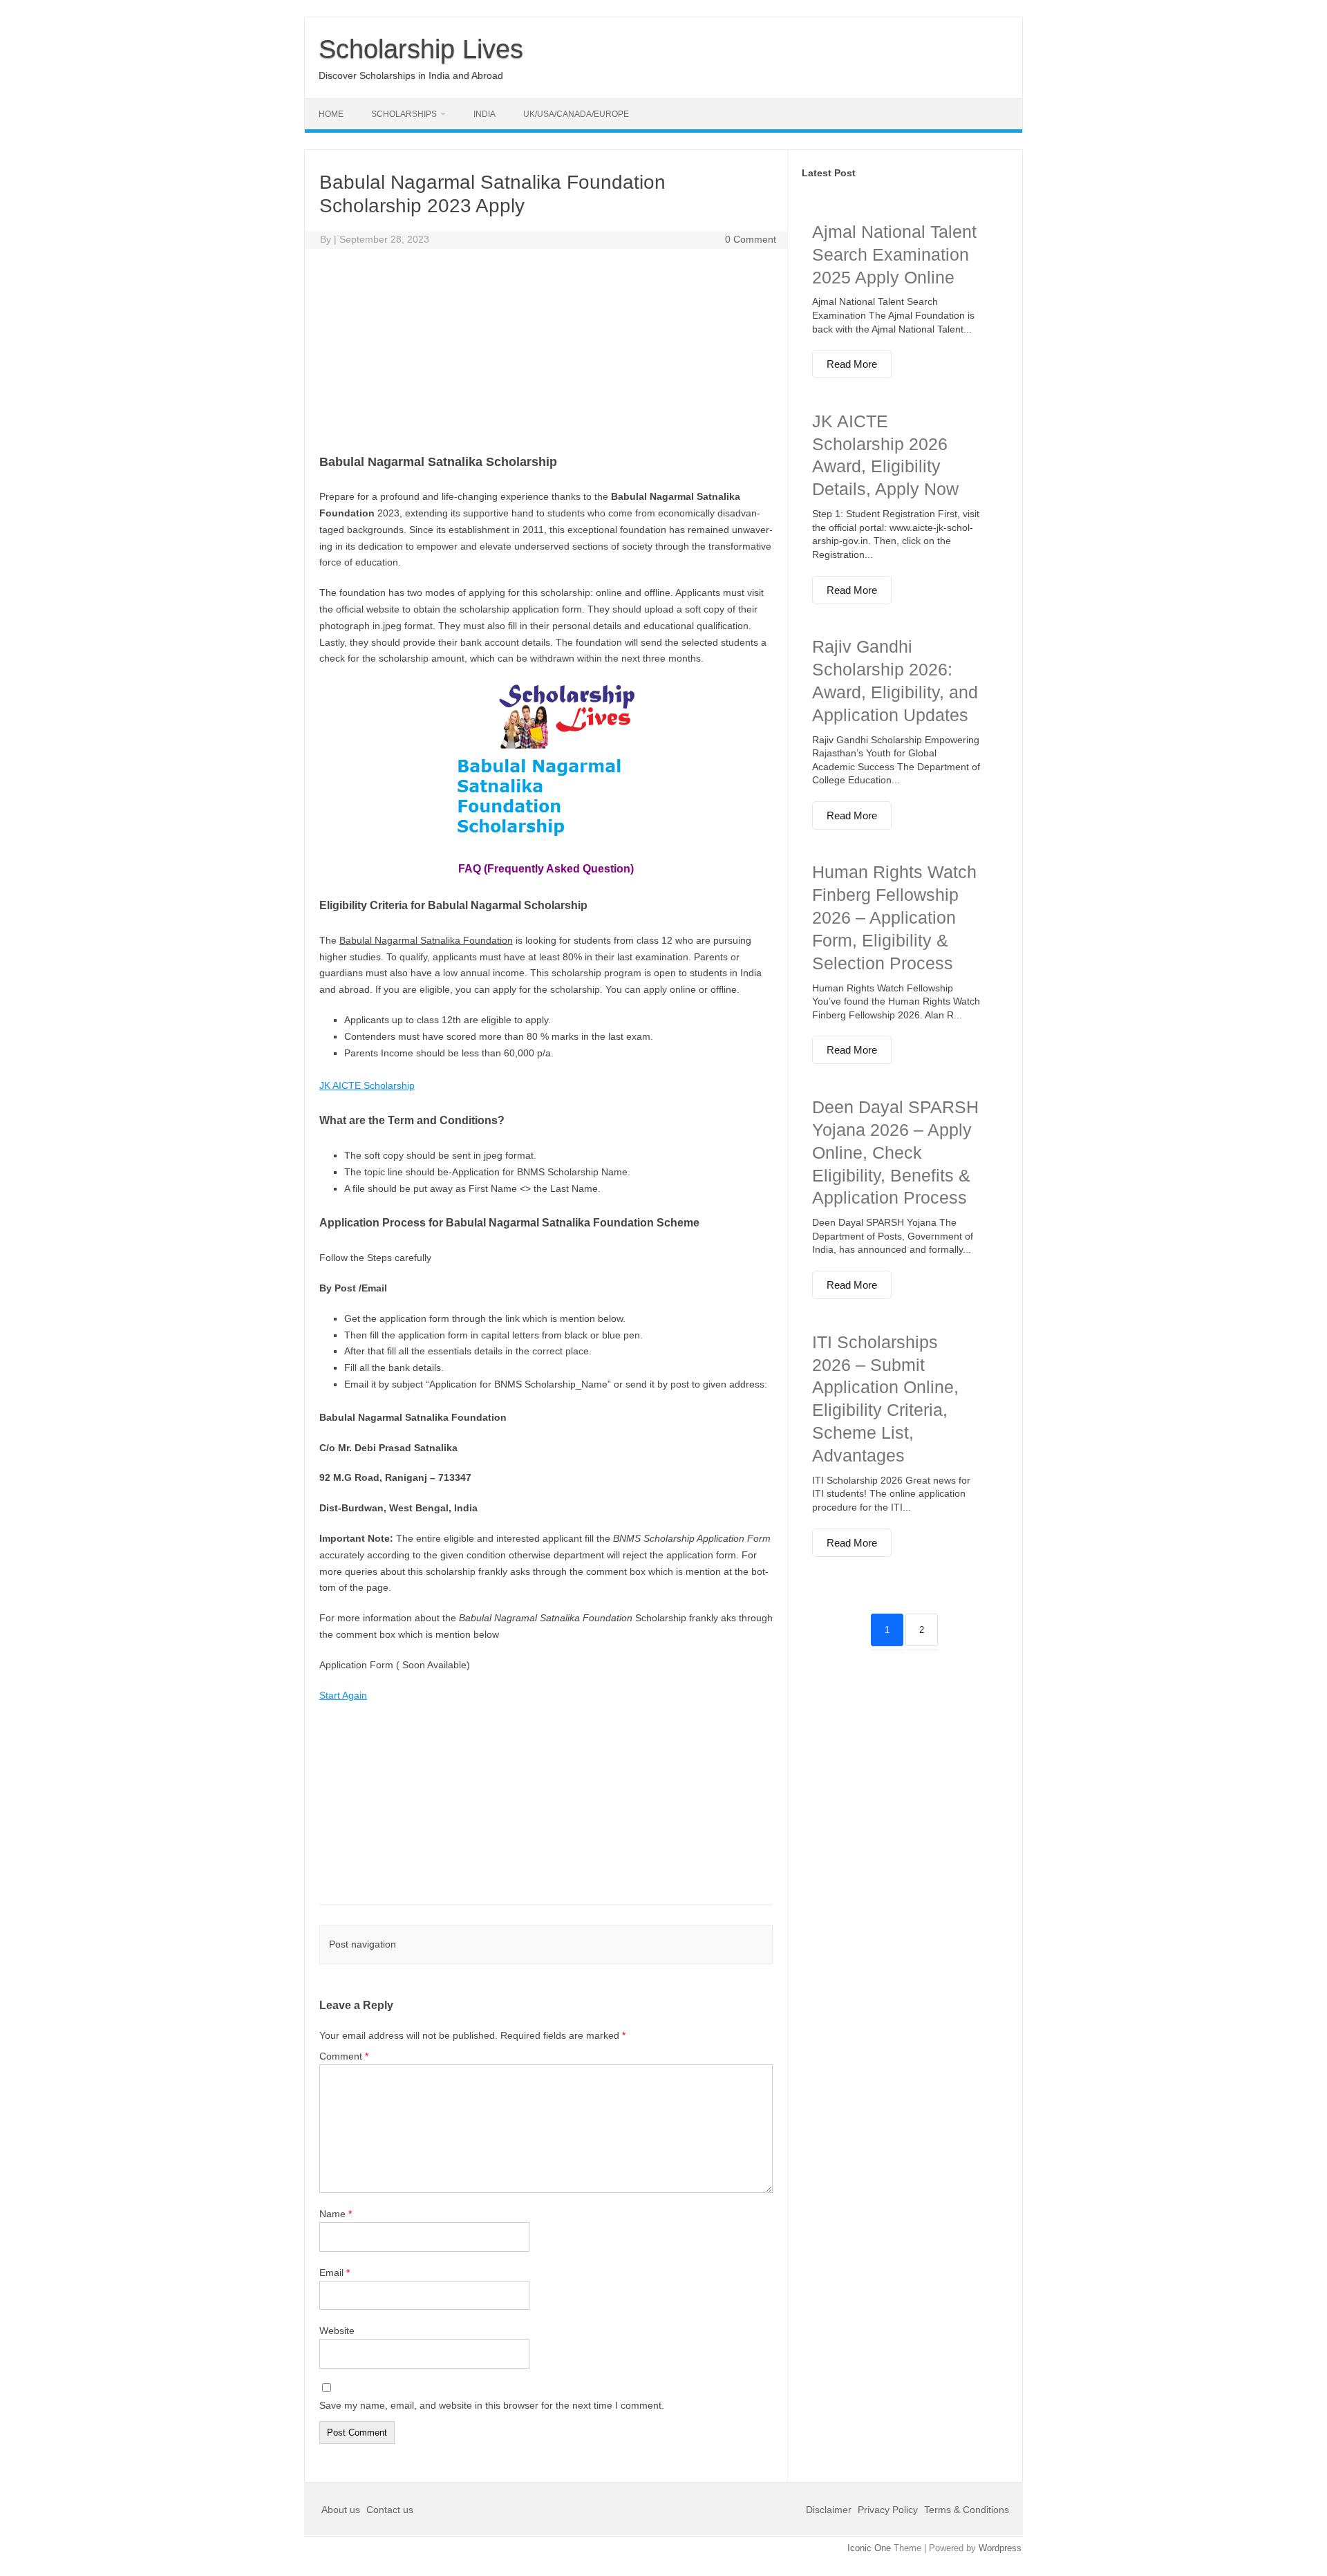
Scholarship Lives (421, 49)
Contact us (390, 2510)
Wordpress (1000, 2548)
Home (331, 114)
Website (337, 2331)
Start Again (343, 1695)
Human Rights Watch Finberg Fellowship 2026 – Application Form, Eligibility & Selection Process (894, 917)
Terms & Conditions (967, 2510)
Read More (852, 364)
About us (342, 2510)
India (484, 114)
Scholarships (404, 114)
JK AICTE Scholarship (367, 1085)
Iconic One (869, 2548)
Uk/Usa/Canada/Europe (576, 114)
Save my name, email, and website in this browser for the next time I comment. (492, 2405)
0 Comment (751, 239)
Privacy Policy (888, 2510)
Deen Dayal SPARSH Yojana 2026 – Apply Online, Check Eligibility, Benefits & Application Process (895, 1152)
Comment (344, 2056)
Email (335, 2272)
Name (336, 2214)
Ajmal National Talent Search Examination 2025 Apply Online (894, 254)
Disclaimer (830, 2510)
